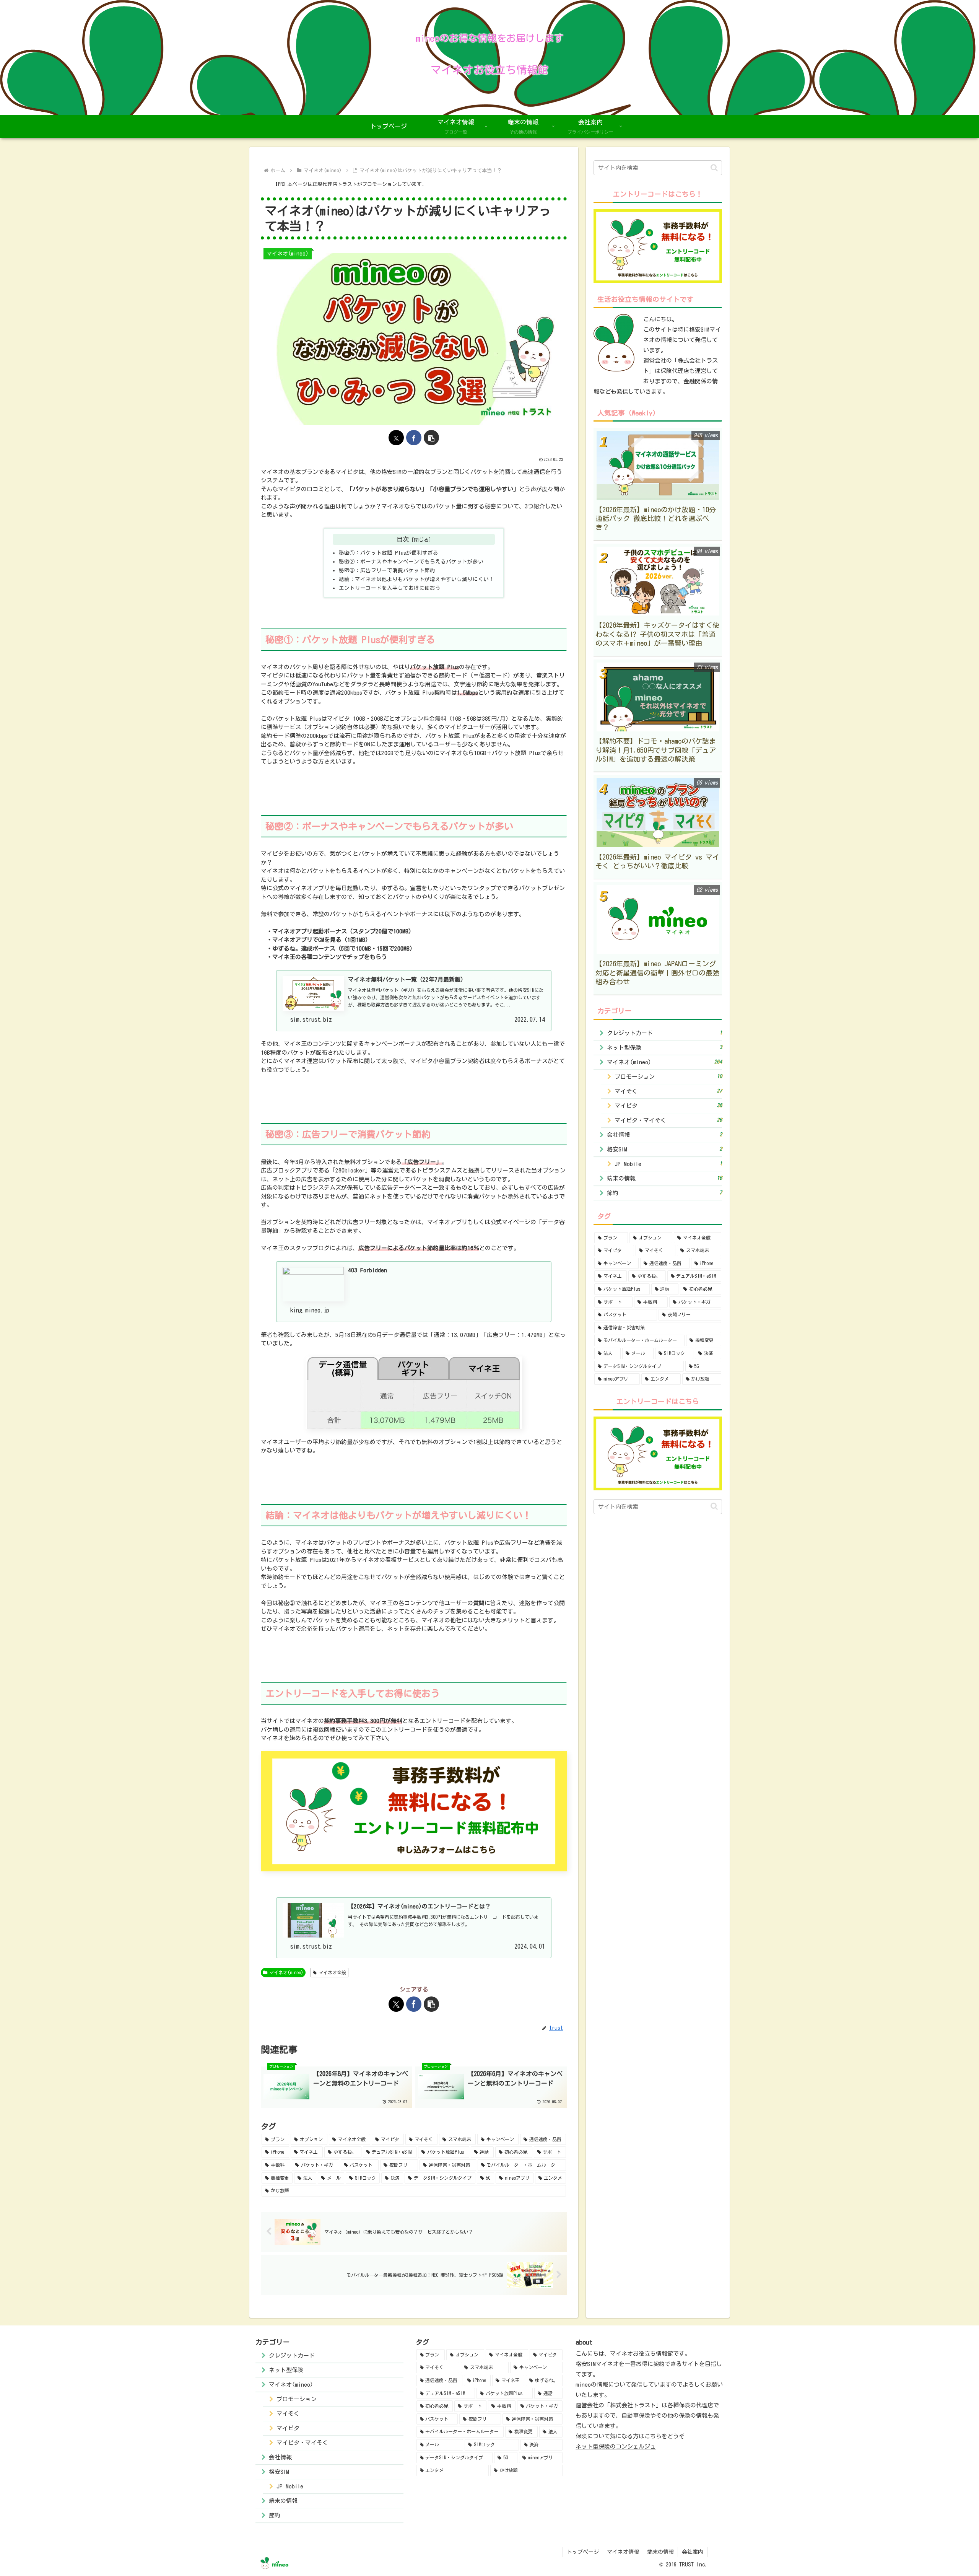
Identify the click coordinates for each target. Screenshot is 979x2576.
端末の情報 (660, 2552)
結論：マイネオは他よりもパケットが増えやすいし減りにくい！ (416, 579)
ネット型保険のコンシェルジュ (616, 2447)
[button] (431, 438)
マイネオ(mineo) (286, 1972)
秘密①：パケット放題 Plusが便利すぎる (389, 553)
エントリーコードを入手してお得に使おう (390, 588)
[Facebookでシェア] (414, 438)
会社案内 (693, 2552)
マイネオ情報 (623, 2552)
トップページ (583, 2552)
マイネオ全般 (332, 1972)
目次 (403, 539)
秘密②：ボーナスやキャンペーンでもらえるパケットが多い (411, 562)
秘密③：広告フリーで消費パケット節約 (387, 570)
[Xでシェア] (396, 438)
